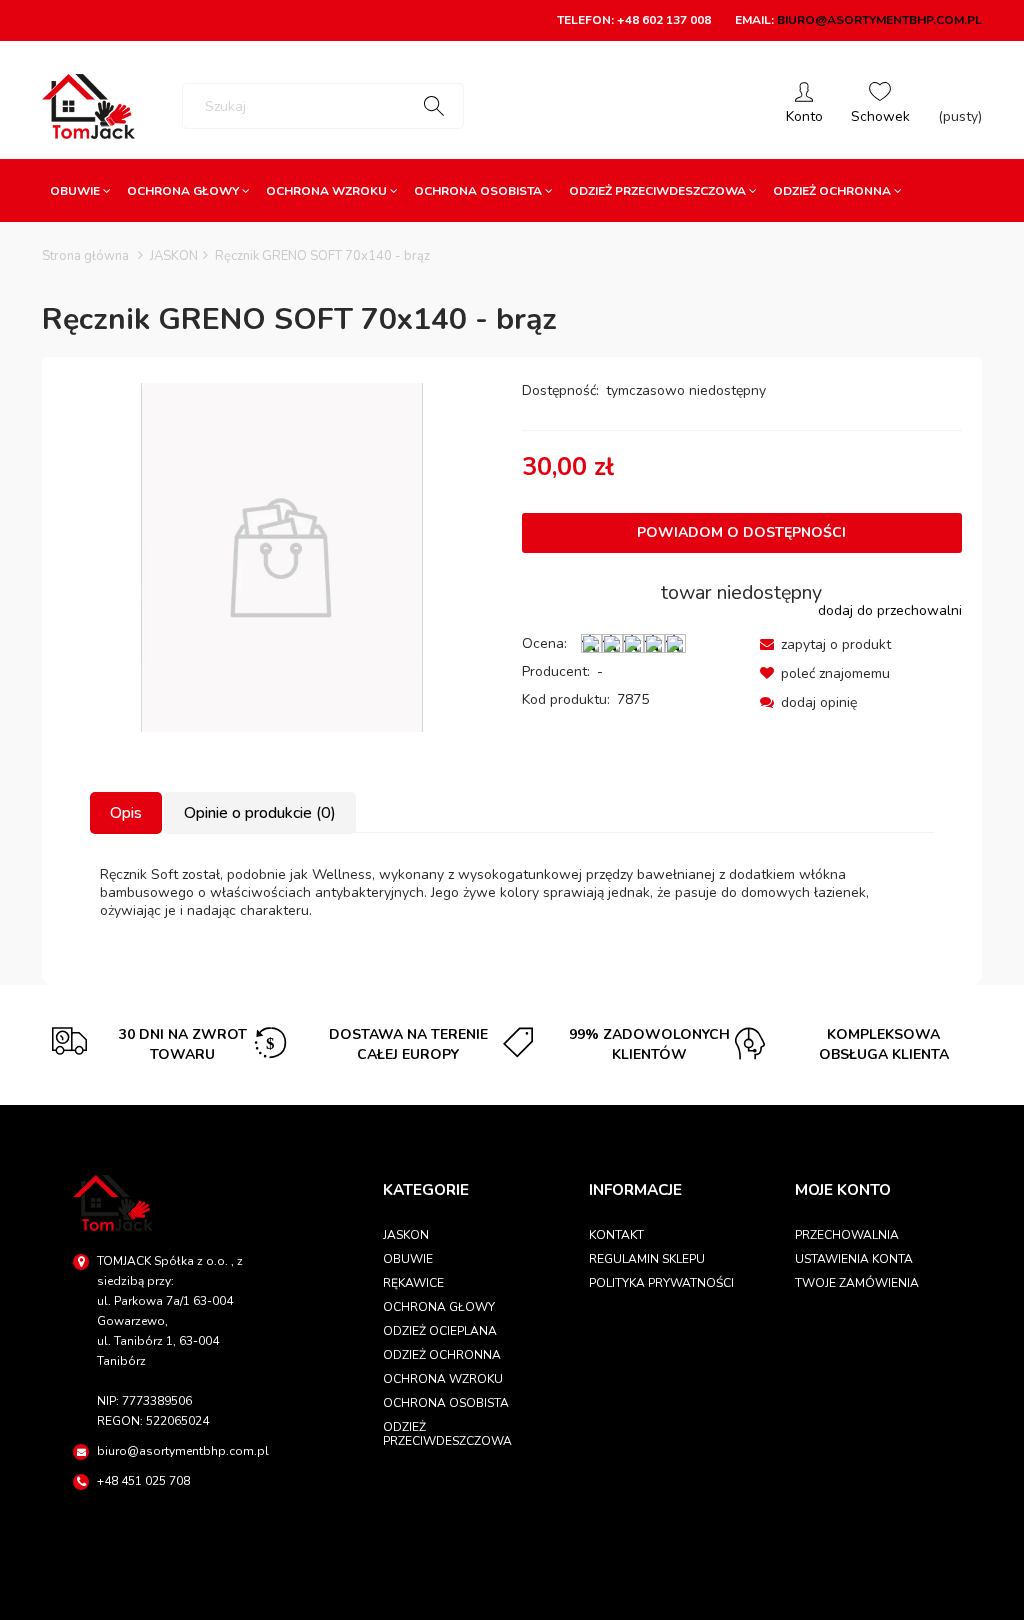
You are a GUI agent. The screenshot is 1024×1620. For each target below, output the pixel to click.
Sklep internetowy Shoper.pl (512, 1595)
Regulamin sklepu (647, 1259)
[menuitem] (80, 191)
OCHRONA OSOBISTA (446, 1403)
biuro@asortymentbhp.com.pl (879, 20)
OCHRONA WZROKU (443, 1379)
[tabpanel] (512, 893)
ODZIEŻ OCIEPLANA (440, 1331)
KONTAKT (616, 1235)
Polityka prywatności (661, 1283)
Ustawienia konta (854, 1259)
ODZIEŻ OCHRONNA (442, 1355)
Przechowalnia (847, 1235)
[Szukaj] (434, 106)
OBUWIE (408, 1259)
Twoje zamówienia (857, 1283)
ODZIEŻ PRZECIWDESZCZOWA (447, 1434)
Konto (804, 106)
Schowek (880, 106)
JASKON (406, 1235)
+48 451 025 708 (143, 1481)
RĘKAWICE (413, 1283)
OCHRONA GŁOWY (439, 1307)
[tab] (127, 813)
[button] (825, 644)
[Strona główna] (88, 106)
